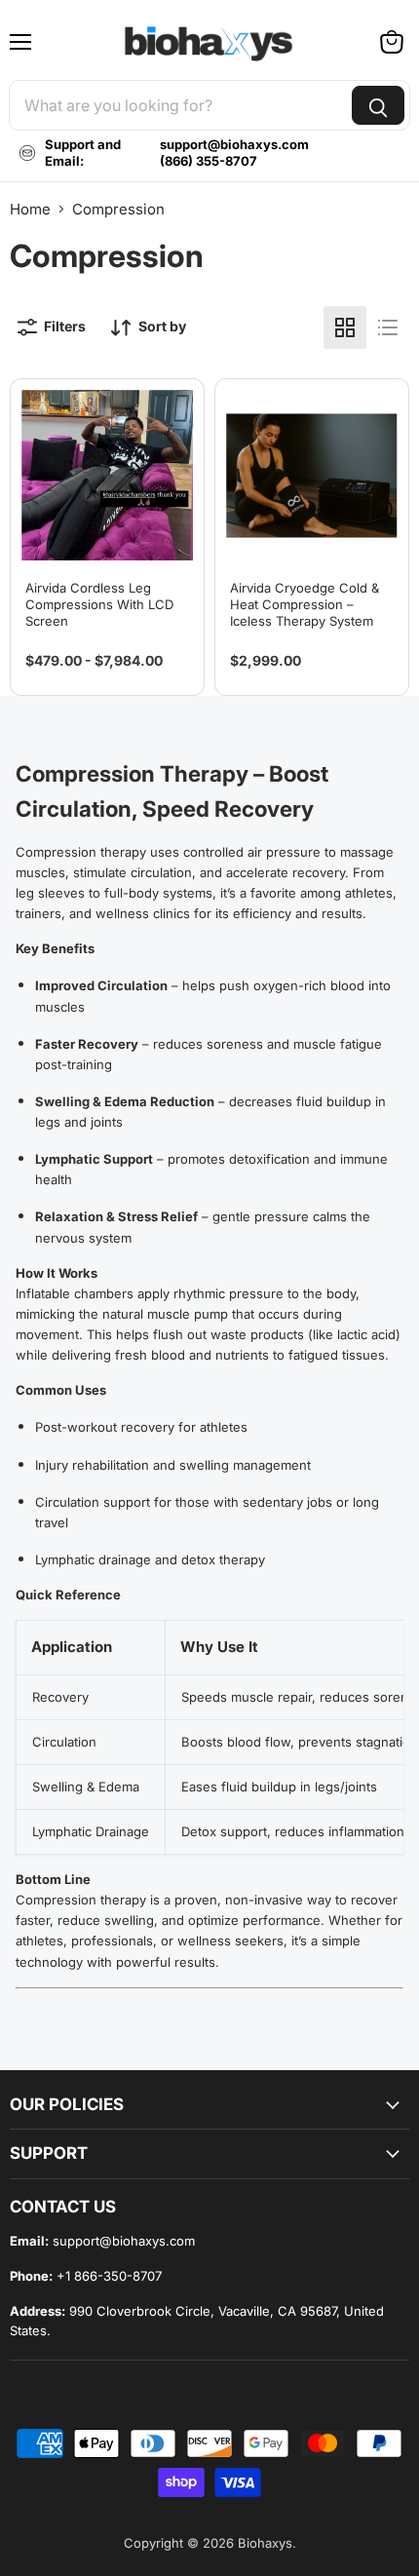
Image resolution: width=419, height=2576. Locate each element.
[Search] (378, 105)
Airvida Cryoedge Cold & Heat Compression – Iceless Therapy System (305, 604)
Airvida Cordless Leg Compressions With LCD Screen (99, 604)
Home (30, 209)
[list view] (388, 327)
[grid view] (345, 327)
